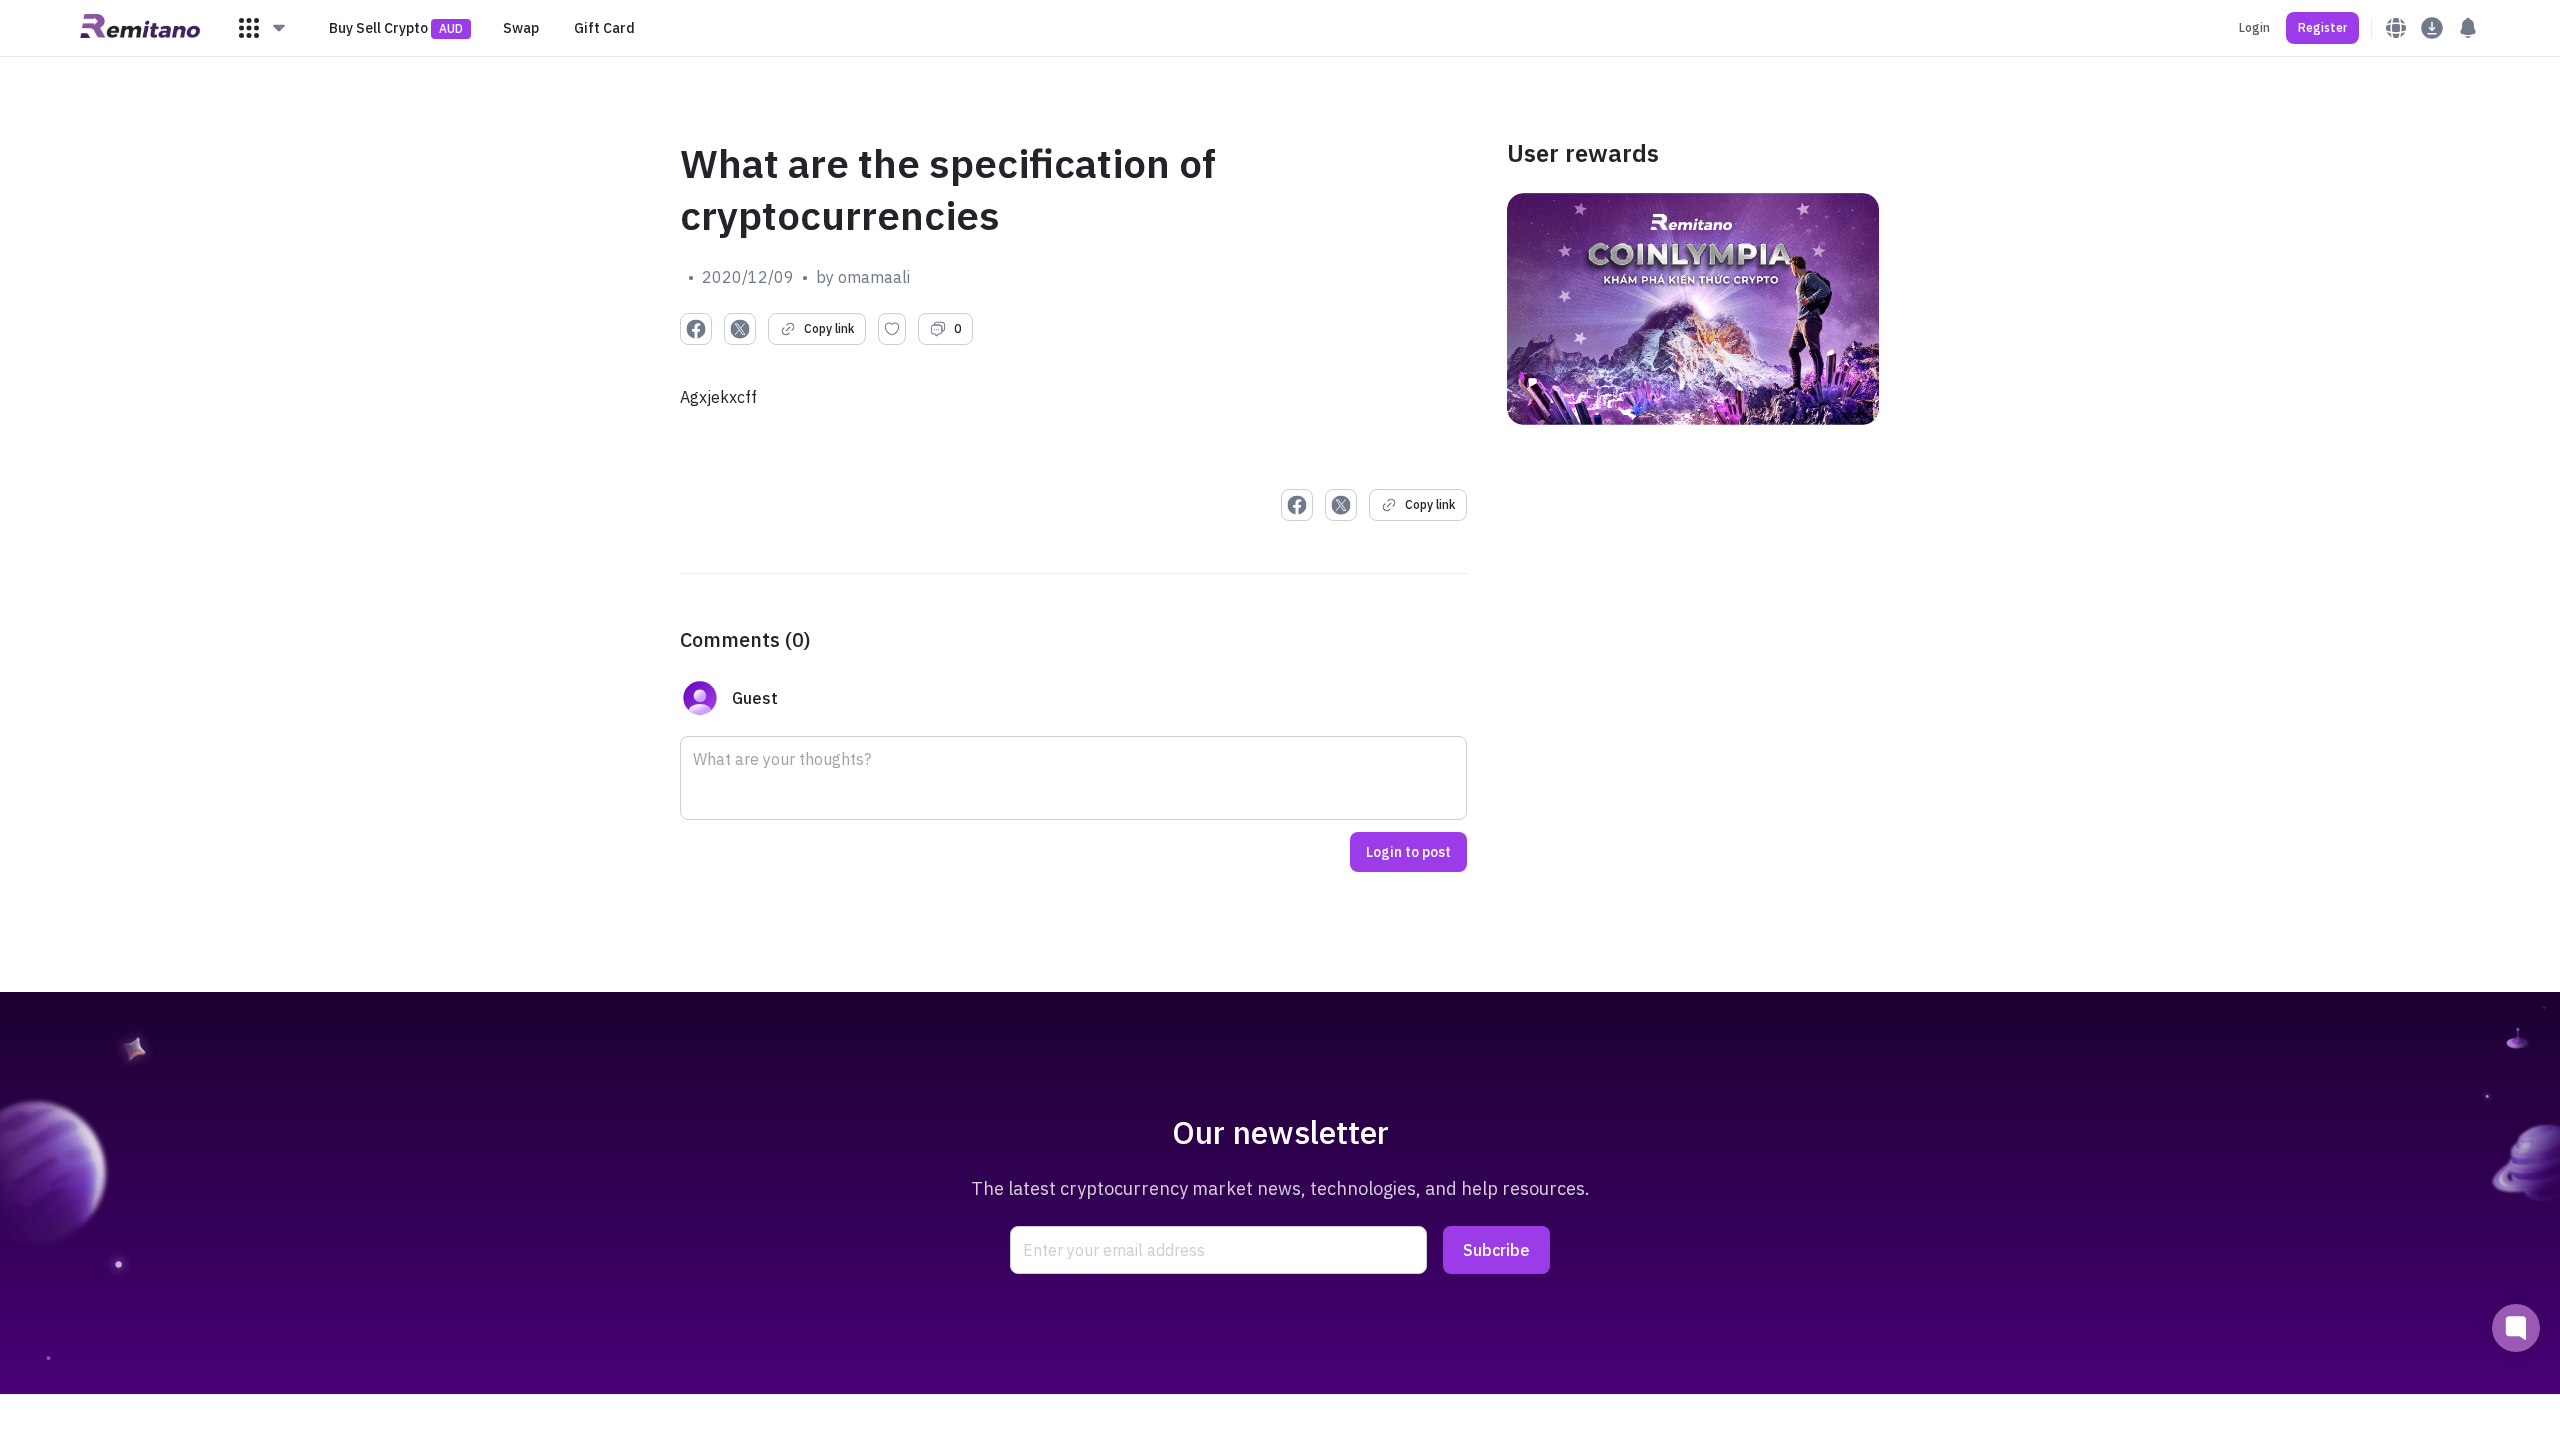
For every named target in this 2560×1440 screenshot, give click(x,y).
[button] (263, 28)
